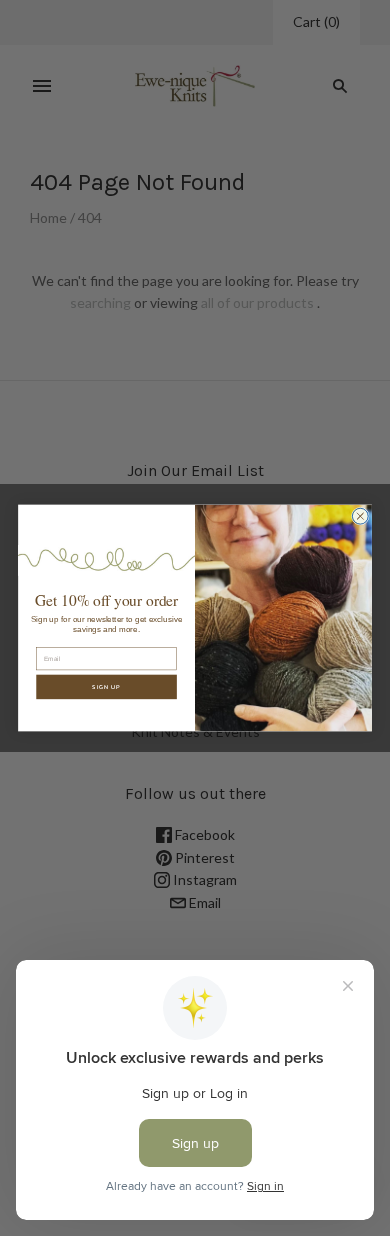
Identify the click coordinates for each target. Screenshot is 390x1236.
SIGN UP (106, 687)
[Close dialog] (360, 516)
